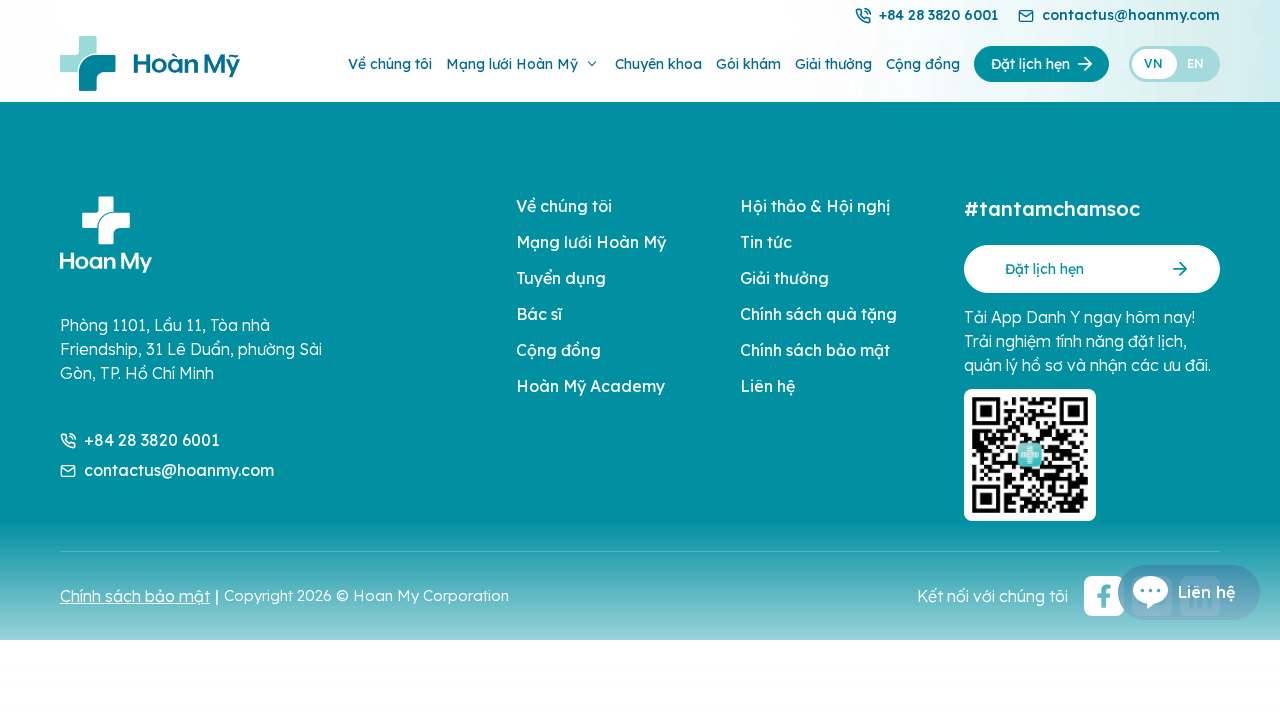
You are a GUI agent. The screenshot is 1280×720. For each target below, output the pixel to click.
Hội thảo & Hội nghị (815, 206)
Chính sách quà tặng (818, 314)
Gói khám (748, 64)
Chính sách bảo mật (815, 350)
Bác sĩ (539, 314)
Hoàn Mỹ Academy (590, 386)
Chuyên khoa (658, 64)
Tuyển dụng (561, 278)
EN (1195, 63)
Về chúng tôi (390, 64)
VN (1153, 63)
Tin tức (766, 242)
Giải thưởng (833, 64)
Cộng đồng (923, 64)
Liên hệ (767, 386)
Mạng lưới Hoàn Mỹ (512, 64)
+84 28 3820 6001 (938, 15)
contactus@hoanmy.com (1131, 15)
